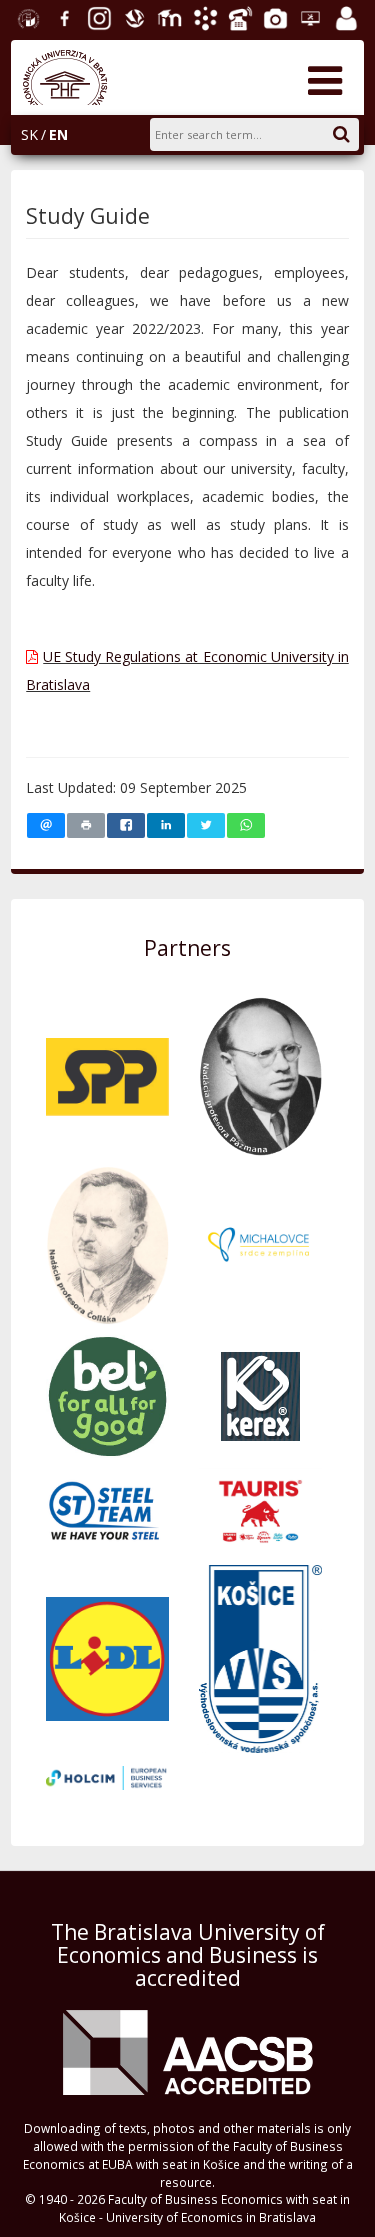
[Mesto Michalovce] (260, 1243)
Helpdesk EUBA (308, 16)
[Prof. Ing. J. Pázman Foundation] (260, 1074)
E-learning (167, 16)
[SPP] (107, 1074)
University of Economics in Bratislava (26, 16)
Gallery (273, 16)
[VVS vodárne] (260, 1657)
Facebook (62, 16)
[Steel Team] (107, 1510)
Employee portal (344, 16)
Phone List (238, 16)
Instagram (97, 16)
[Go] (352, 130)
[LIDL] (107, 1657)
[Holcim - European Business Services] (107, 1776)
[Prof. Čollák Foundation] (107, 1243)
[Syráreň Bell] (107, 1394)
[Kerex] (260, 1394)
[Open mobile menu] (325, 80)
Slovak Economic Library (132, 16)
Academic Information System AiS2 (203, 16)
